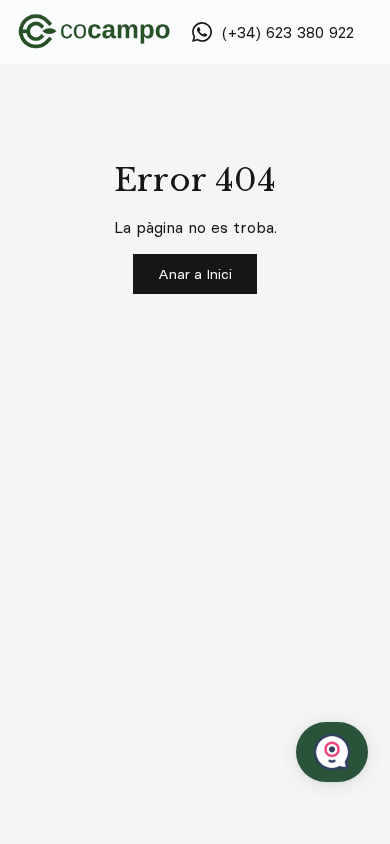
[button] (195, 274)
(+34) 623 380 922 (288, 32)
